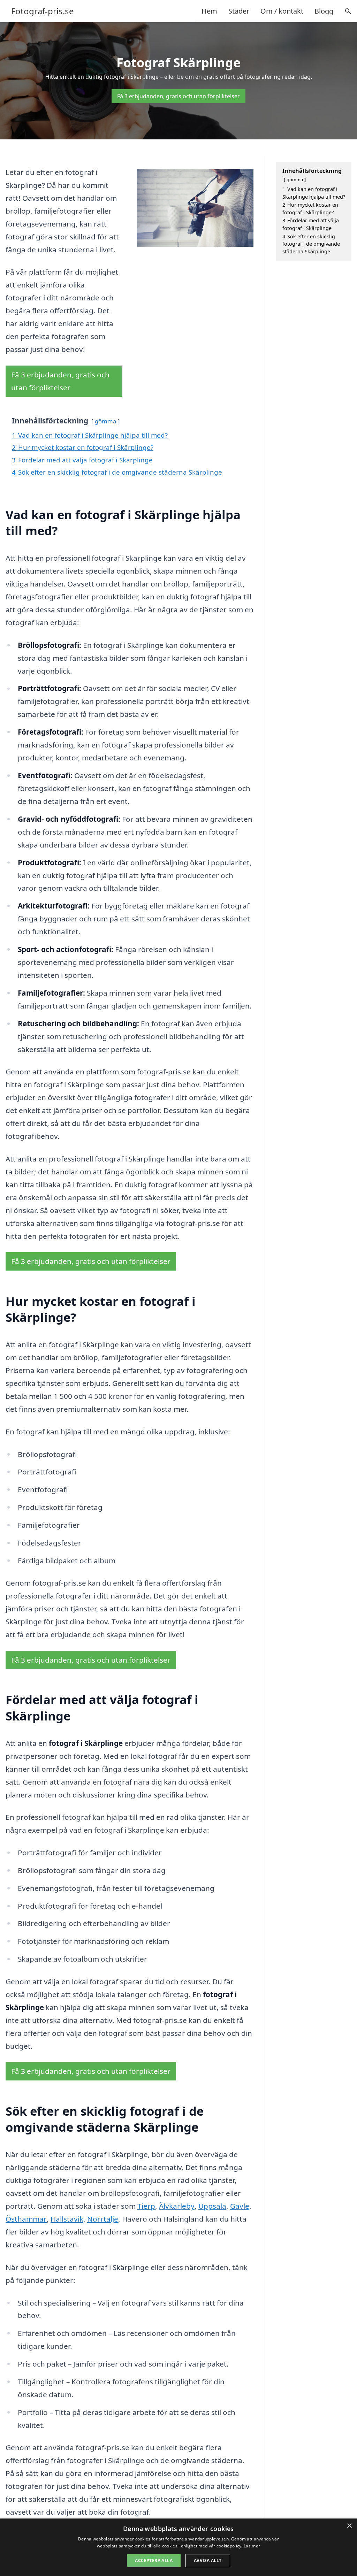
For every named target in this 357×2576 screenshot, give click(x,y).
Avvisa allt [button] (208, 2560)
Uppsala (212, 2206)
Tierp (146, 2206)
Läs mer (252, 2546)
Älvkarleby (177, 2206)
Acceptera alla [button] (154, 2560)
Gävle (240, 2206)
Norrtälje (103, 2219)
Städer (239, 11)
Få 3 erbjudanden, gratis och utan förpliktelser (178, 96)
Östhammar (26, 2219)
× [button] (349, 2526)
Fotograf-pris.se (43, 11)
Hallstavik (67, 2219)
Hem (209, 11)
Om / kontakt (282, 11)
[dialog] (178, 2547)
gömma (105, 421)
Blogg (324, 11)
